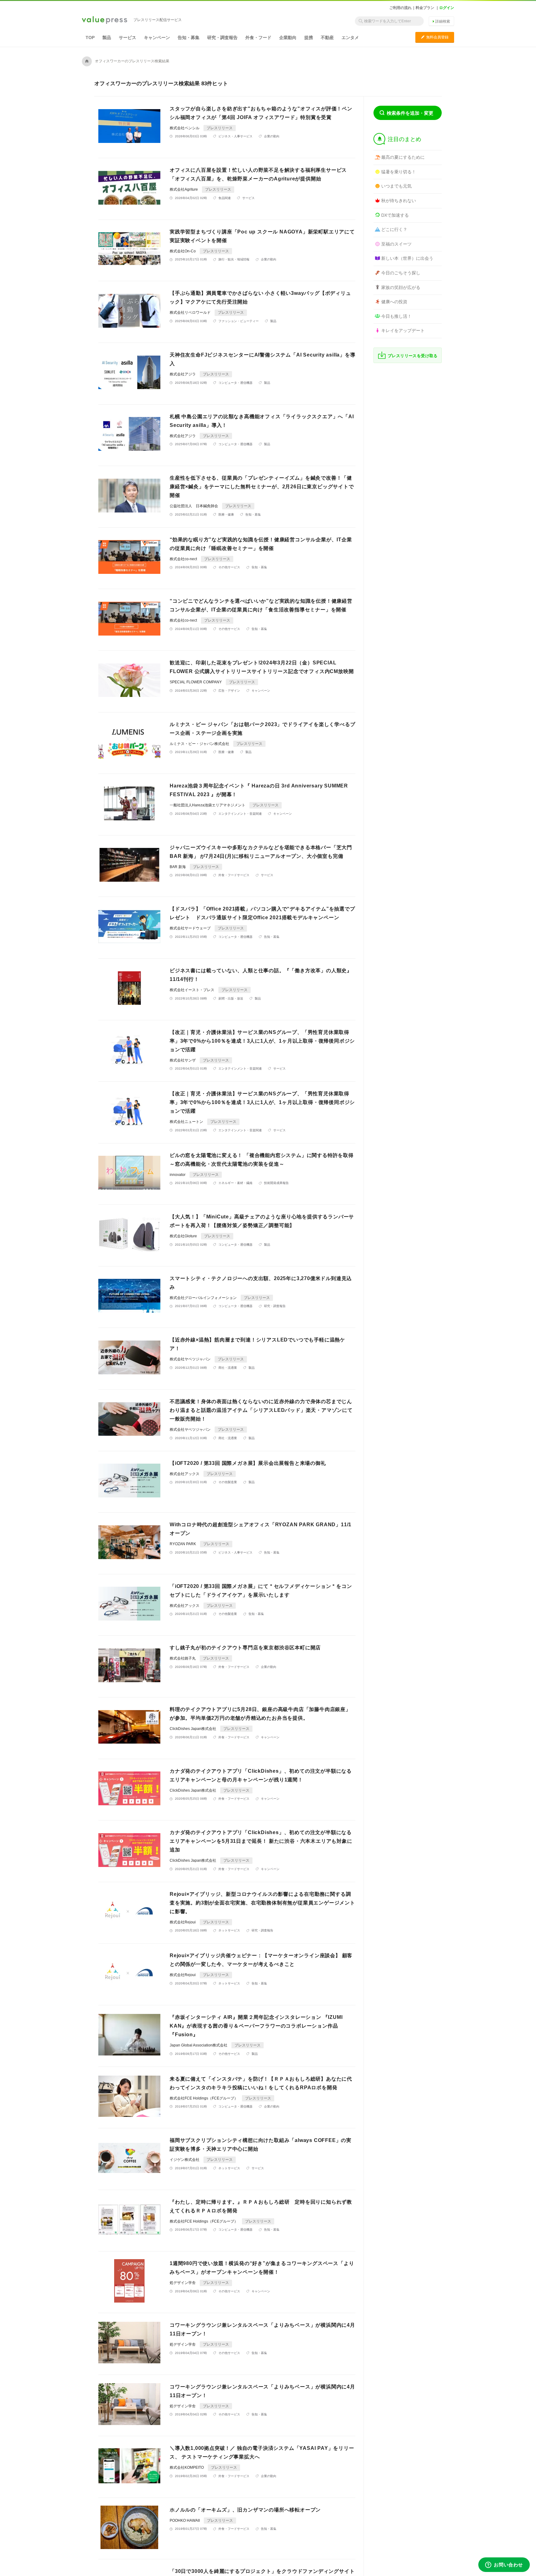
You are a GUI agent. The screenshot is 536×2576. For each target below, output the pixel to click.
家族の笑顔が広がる (401, 287)
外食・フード (258, 38)
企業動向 (288, 38)
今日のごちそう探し (401, 273)
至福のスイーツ (396, 244)
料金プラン (425, 8)
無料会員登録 (435, 37)
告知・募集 (189, 38)
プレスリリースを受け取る (413, 356)
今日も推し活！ (396, 316)
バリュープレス (105, 20)
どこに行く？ (394, 229)
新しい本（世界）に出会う (407, 258)
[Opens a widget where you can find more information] (504, 2565)
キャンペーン (157, 38)
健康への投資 (394, 302)
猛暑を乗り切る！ (399, 172)
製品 (107, 38)
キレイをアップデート (403, 330)
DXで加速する (395, 215)
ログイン (447, 8)
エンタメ (350, 38)
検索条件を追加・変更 (410, 113)
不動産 (327, 38)
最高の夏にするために (403, 157)
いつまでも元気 (396, 186)
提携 (309, 38)
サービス (127, 38)
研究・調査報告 (222, 38)
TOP (90, 38)
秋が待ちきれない (399, 201)
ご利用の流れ (400, 8)
